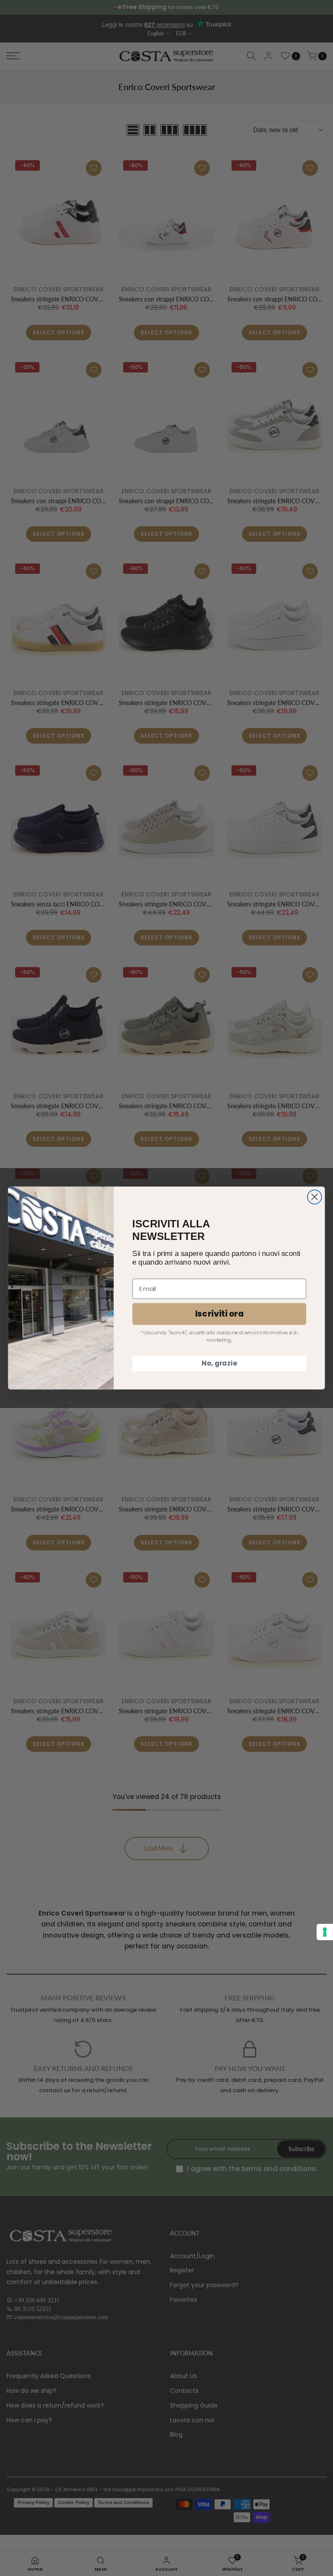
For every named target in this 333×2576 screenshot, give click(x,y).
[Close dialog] (315, 1197)
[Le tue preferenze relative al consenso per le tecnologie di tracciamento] (325, 1932)
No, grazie (219, 1363)
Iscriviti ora (219, 1314)
